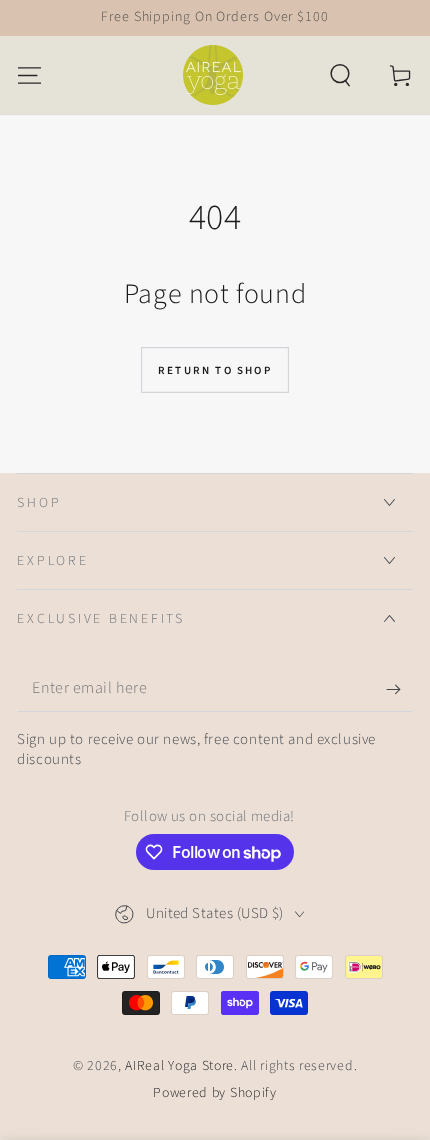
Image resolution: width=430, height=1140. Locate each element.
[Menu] (30, 74)
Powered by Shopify (214, 1093)
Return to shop (215, 370)
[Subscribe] (399, 689)
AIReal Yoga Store (179, 1066)
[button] (340, 74)
